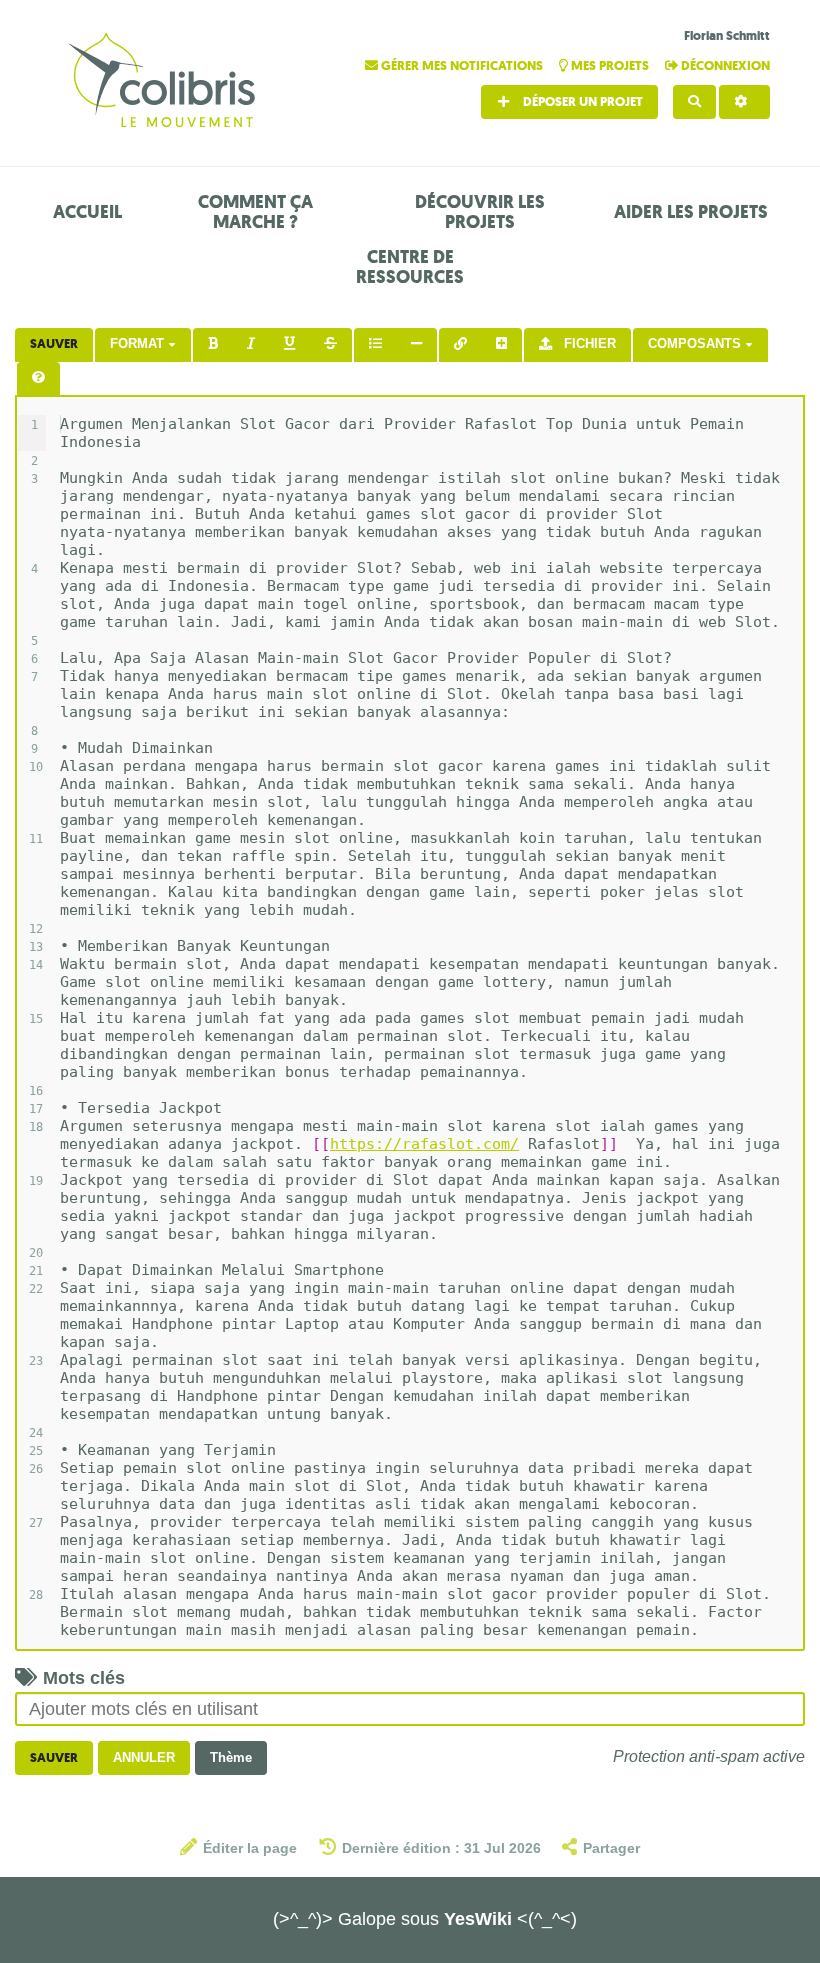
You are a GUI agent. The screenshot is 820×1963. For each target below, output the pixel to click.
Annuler (144, 1757)
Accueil (87, 212)
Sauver (54, 343)
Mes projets (610, 65)
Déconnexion (724, 65)
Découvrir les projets (480, 212)
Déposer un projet (581, 101)
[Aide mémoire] (38, 379)
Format (139, 343)
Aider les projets (691, 212)
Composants (696, 343)
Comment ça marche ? (255, 212)
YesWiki (478, 1919)
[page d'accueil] (165, 82)
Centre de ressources (410, 267)
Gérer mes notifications (462, 65)
